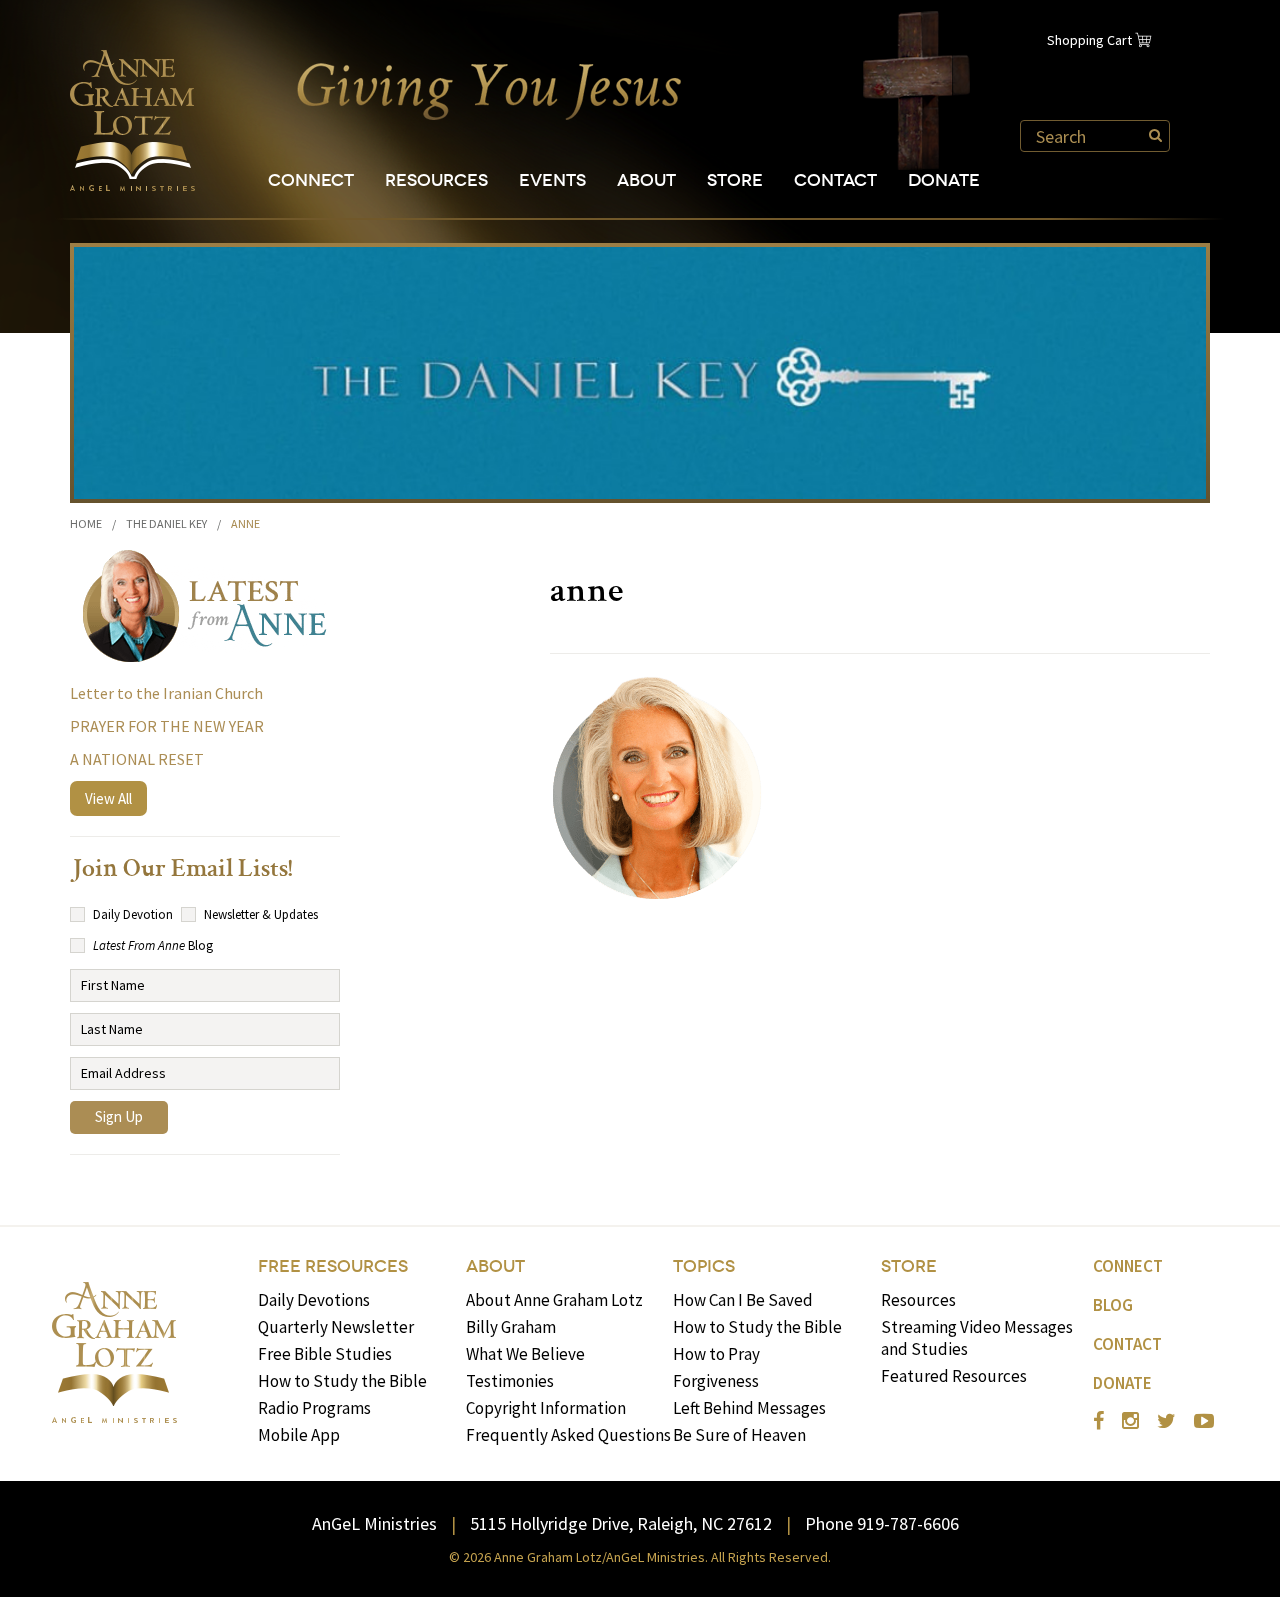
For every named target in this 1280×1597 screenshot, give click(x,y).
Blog (1113, 1305)
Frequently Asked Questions (568, 1435)
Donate (944, 180)
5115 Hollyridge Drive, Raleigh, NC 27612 (621, 1523)
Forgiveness (716, 1381)
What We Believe (525, 1354)
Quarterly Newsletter (336, 1327)
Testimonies (510, 1381)
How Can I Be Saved (743, 1300)
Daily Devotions (314, 1300)
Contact (835, 180)
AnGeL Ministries (374, 1523)
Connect (311, 180)
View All (108, 798)
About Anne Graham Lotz (554, 1300)
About (646, 180)
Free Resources (333, 1266)
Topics (704, 1266)
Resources (436, 180)
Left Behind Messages (749, 1408)
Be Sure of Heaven (739, 1435)
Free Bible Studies (325, 1354)
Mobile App (299, 1435)
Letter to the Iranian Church (166, 693)
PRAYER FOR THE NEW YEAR (167, 726)
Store (735, 180)
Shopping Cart (1089, 40)
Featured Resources (954, 1376)
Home (86, 523)
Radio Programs (314, 1408)
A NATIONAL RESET (137, 759)
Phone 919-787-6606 (882, 1523)
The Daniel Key (166, 523)
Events (552, 180)
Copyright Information (546, 1408)
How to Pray (716, 1354)
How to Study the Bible (342, 1381)
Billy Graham (511, 1327)
